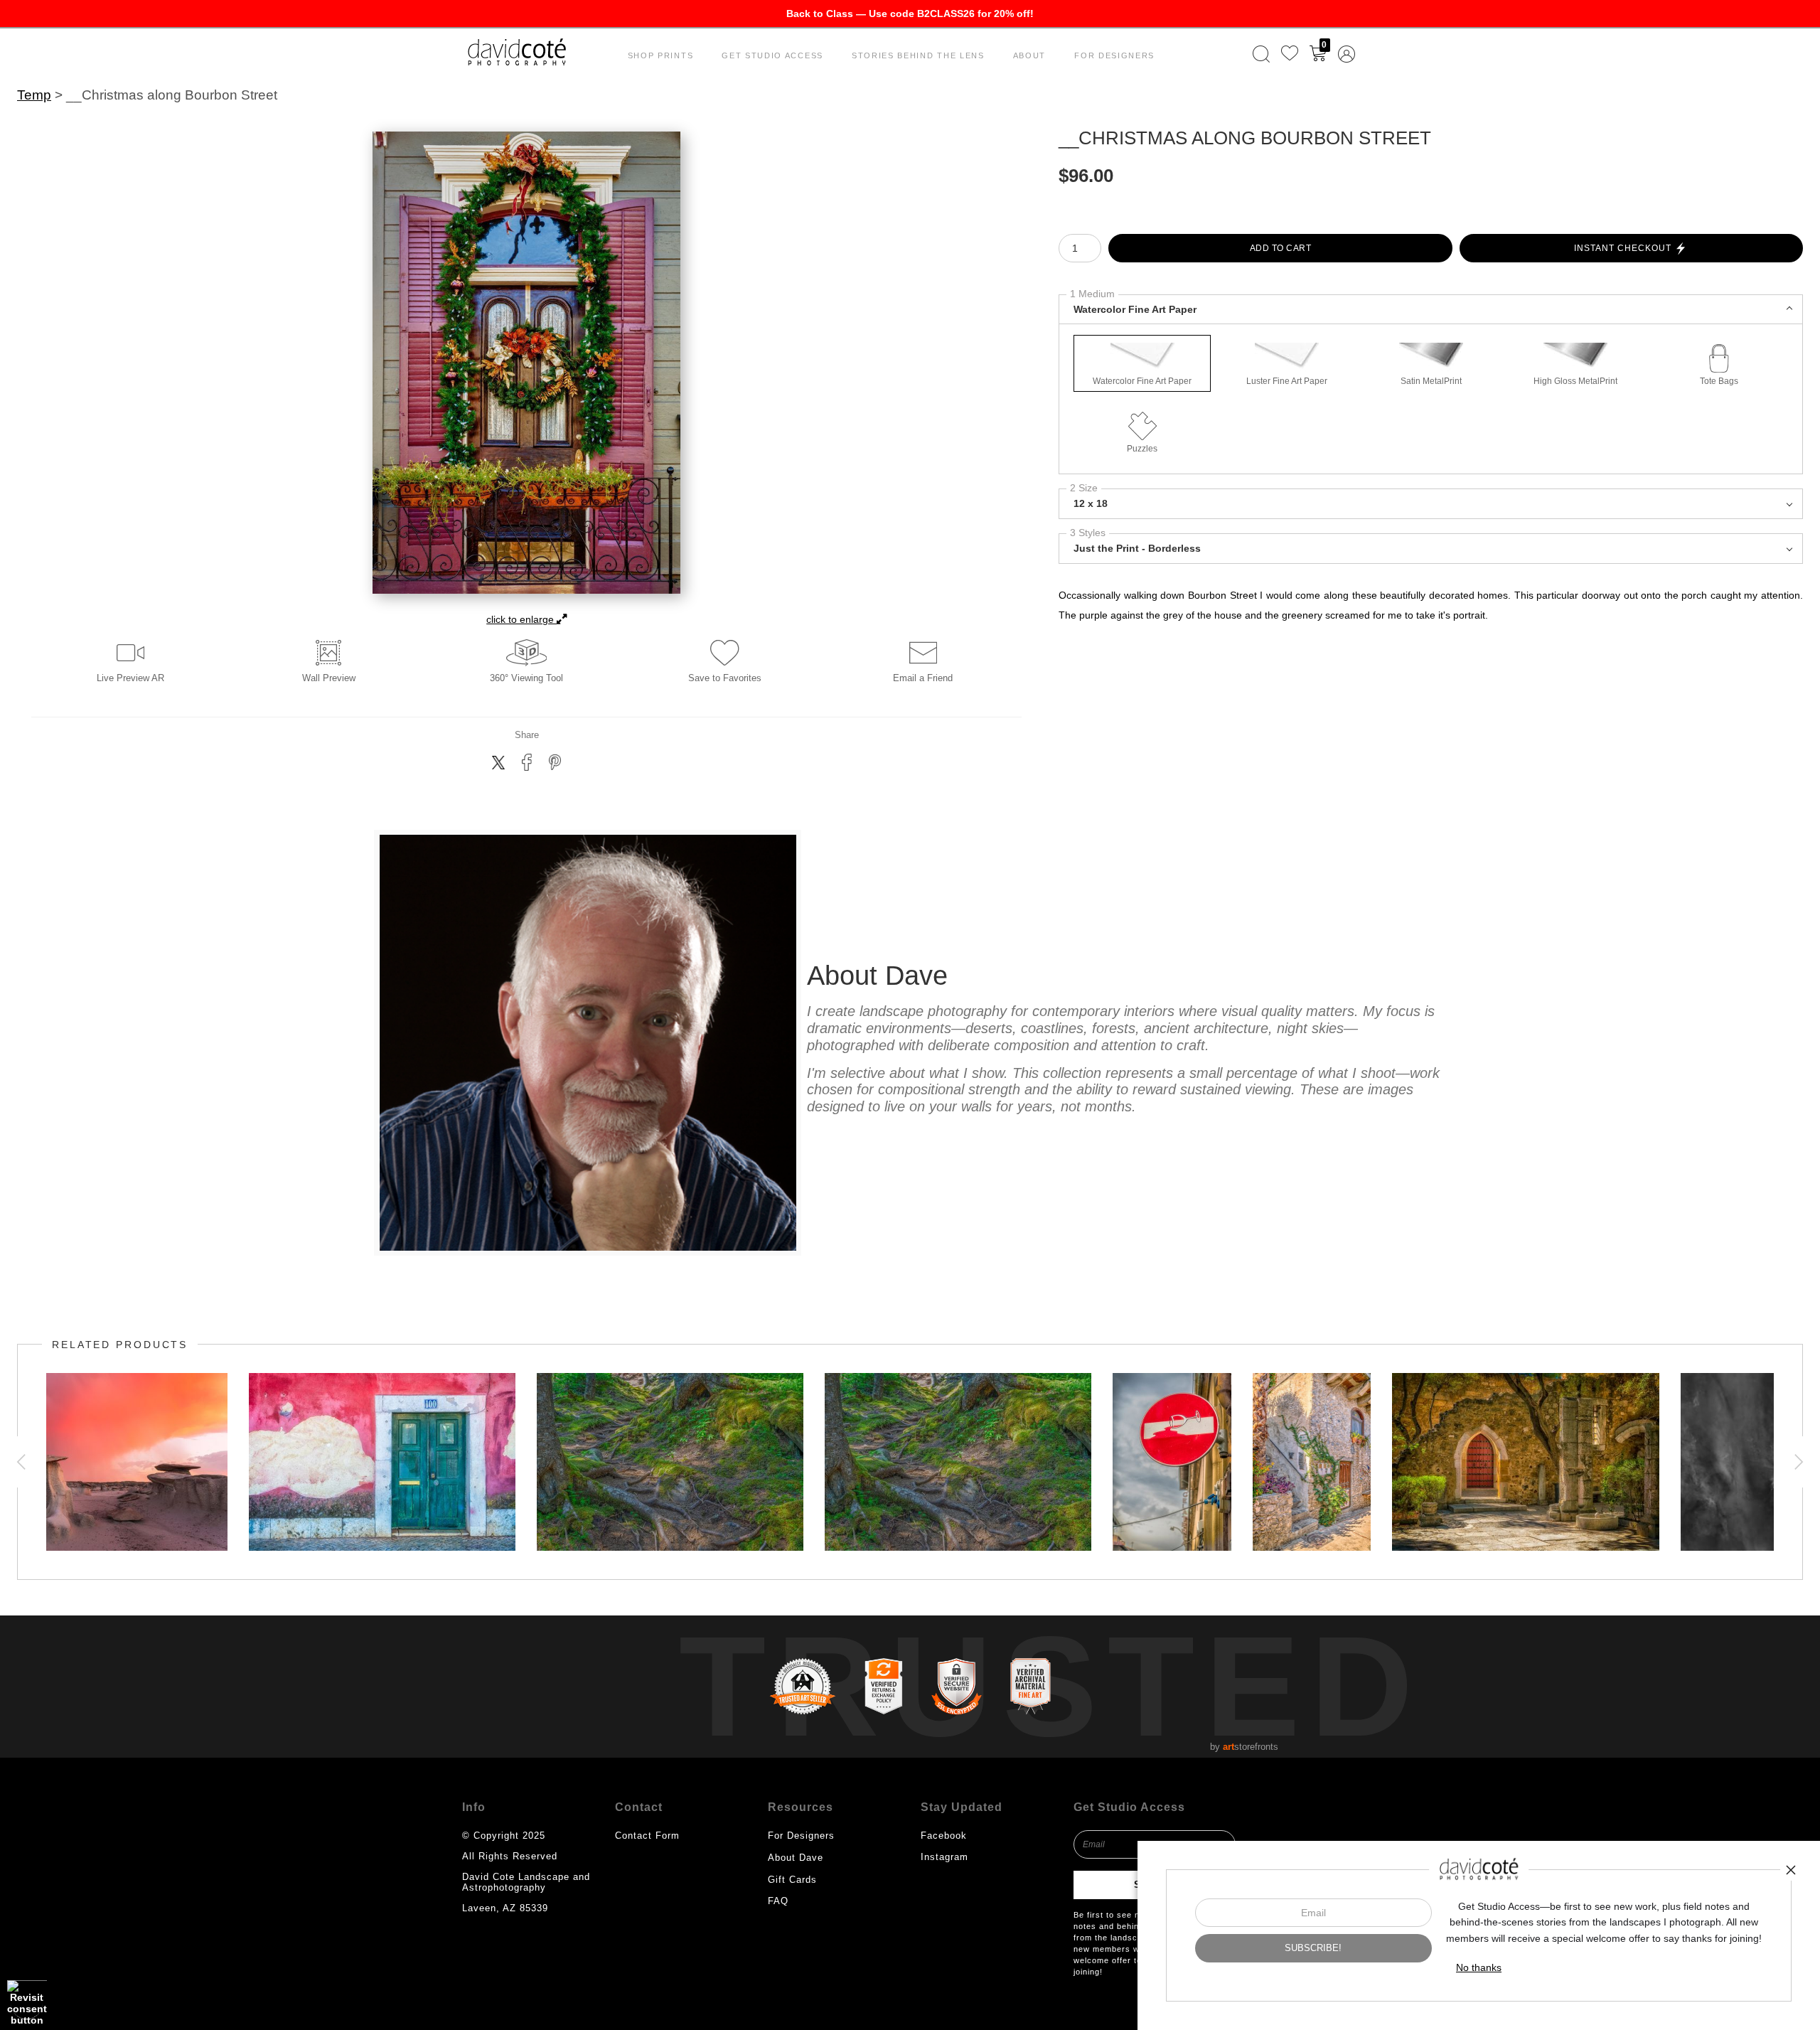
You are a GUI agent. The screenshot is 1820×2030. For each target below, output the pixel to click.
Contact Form (647, 1836)
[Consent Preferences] (27, 2003)
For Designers (1114, 55)
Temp (34, 95)
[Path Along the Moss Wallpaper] (958, 1462)
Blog (778, 1922)
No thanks (1479, 1967)
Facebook (944, 1836)
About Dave (796, 1858)
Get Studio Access (772, 55)
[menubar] (1301, 54)
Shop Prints (661, 55)
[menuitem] (1261, 54)
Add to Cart (1281, 248)
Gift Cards (792, 1880)
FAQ (778, 1901)
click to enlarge (521, 619)
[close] (1791, 1870)
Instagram (944, 1857)
